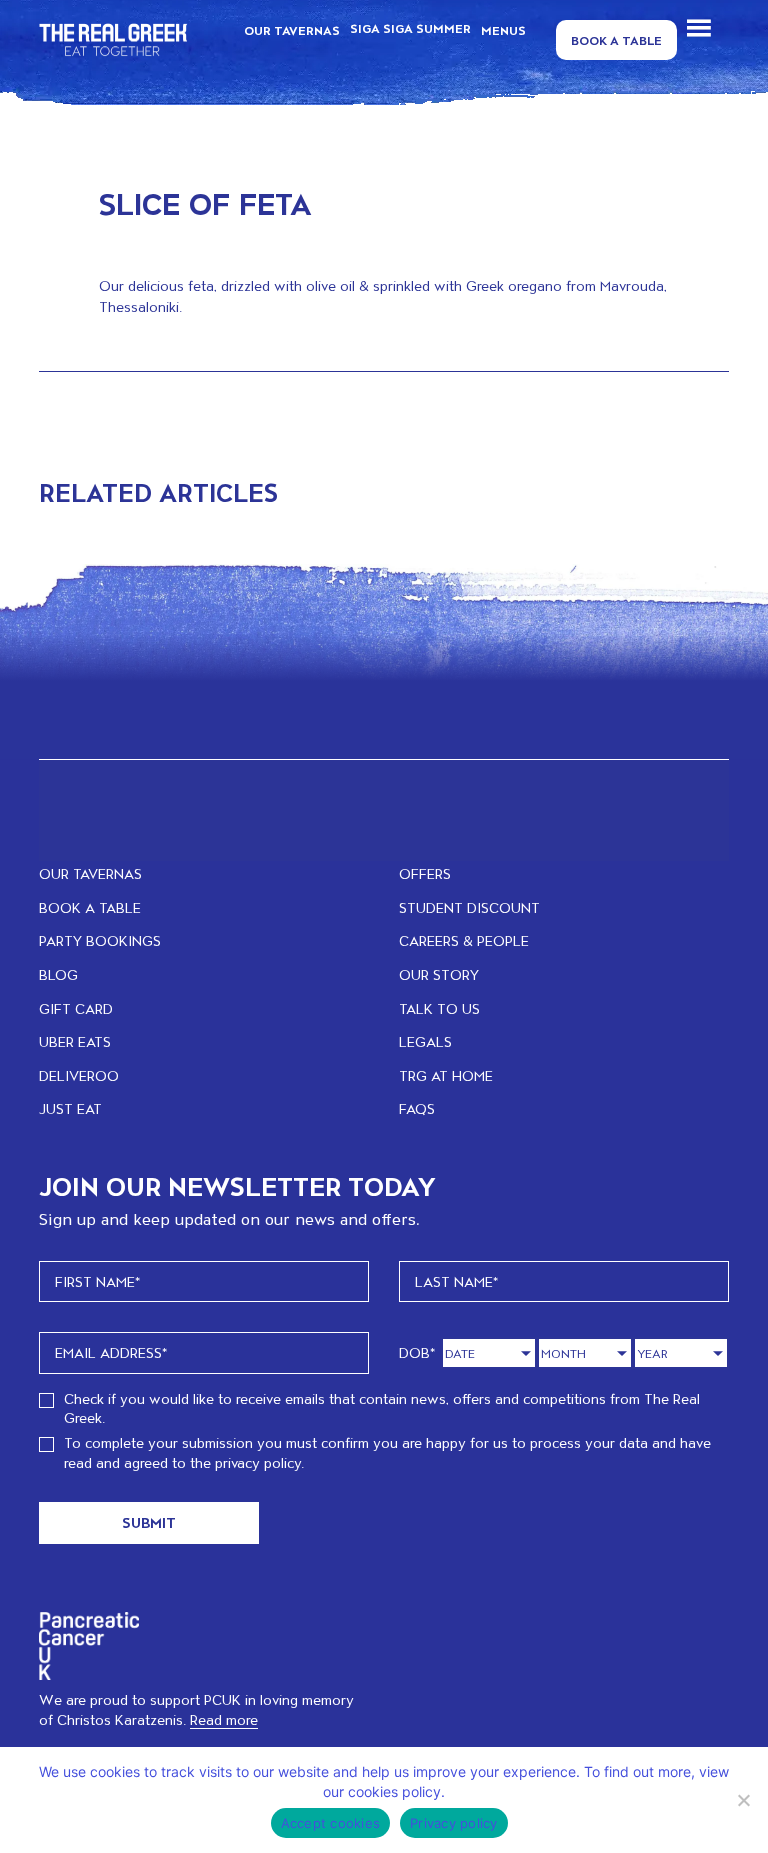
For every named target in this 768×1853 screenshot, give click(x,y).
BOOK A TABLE (90, 907)
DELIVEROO (79, 1075)
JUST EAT (70, 1108)
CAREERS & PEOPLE (464, 940)
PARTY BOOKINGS (100, 940)
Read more (224, 1719)
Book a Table (616, 40)
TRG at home (446, 1075)
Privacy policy (454, 1823)
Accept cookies (331, 1823)
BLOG (58, 974)
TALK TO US (439, 1008)
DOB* (417, 1352)
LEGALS (425, 1041)
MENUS (503, 30)
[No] (743, 1800)
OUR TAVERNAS (292, 30)
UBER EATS (75, 1041)
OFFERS (425, 873)
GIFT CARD (76, 1008)
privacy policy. (259, 1462)
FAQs (417, 1108)
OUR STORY (439, 974)
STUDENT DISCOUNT (469, 907)
